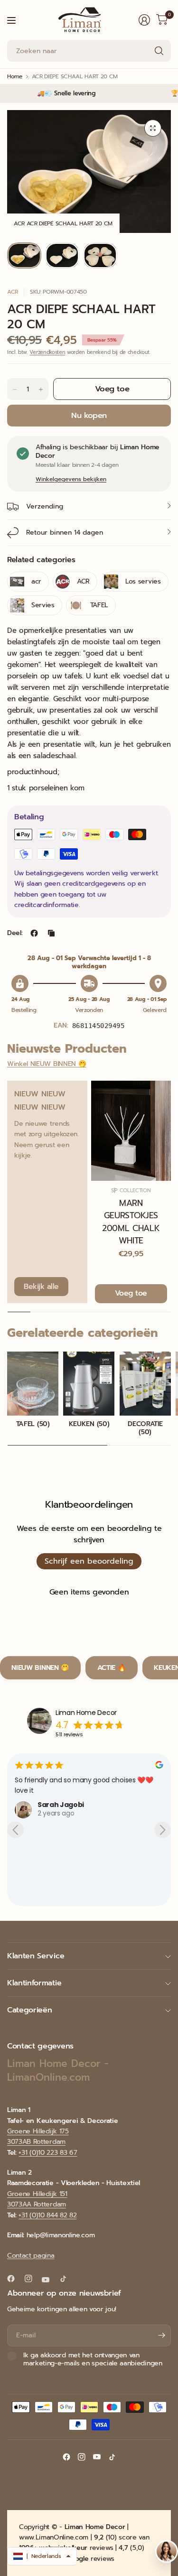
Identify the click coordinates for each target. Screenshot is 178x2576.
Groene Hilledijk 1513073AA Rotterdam (37, 2199)
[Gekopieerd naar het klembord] (51, 933)
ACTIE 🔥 (112, 1668)
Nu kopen (89, 415)
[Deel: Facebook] (34, 933)
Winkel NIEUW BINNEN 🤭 (47, 1064)
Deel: (15, 933)
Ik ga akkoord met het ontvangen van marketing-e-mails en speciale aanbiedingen (93, 2359)
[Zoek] (159, 51)
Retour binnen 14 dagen (65, 533)
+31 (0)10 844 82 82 (47, 2215)
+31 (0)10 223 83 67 (48, 2153)
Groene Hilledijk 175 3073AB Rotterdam (38, 2136)
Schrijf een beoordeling (89, 1561)
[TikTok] (67, 2279)
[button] (42, 2556)
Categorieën (29, 2010)
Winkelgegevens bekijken (71, 479)
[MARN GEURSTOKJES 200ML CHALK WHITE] (131, 1131)
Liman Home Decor (86, 1713)
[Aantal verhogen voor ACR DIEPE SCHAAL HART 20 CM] (41, 389)
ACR (13, 292)
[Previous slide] (15, 1830)
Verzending (45, 506)
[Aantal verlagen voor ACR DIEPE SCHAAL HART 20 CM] (15, 389)
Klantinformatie (34, 1983)
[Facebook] (15, 2279)
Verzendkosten (47, 352)
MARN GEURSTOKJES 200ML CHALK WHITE (131, 1222)
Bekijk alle (41, 1287)
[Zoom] (153, 128)
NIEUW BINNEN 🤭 (40, 1668)
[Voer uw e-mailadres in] (161, 2335)
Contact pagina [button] (31, 2256)
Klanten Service (36, 1956)
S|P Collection (131, 1191)
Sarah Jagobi (34, 1805)
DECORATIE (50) (145, 1428)
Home (15, 76)
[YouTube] (49, 2279)
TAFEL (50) (33, 1424)
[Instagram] (32, 2279)
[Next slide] (163, 1830)
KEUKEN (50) (89, 1424)
